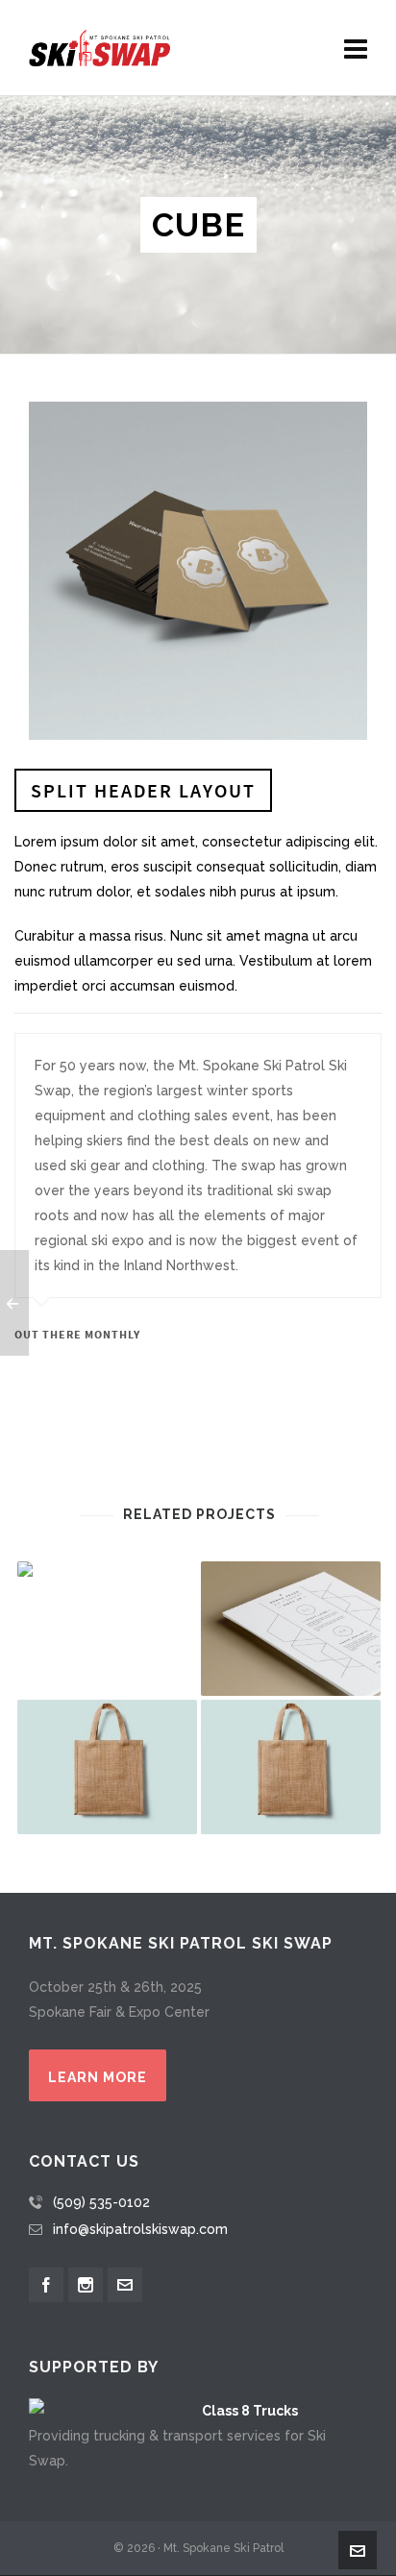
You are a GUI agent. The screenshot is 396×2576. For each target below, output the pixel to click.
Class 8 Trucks (250, 2411)
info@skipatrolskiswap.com (140, 2229)
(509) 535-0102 (101, 2202)
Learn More (98, 2077)
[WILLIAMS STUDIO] (107, 1569)
